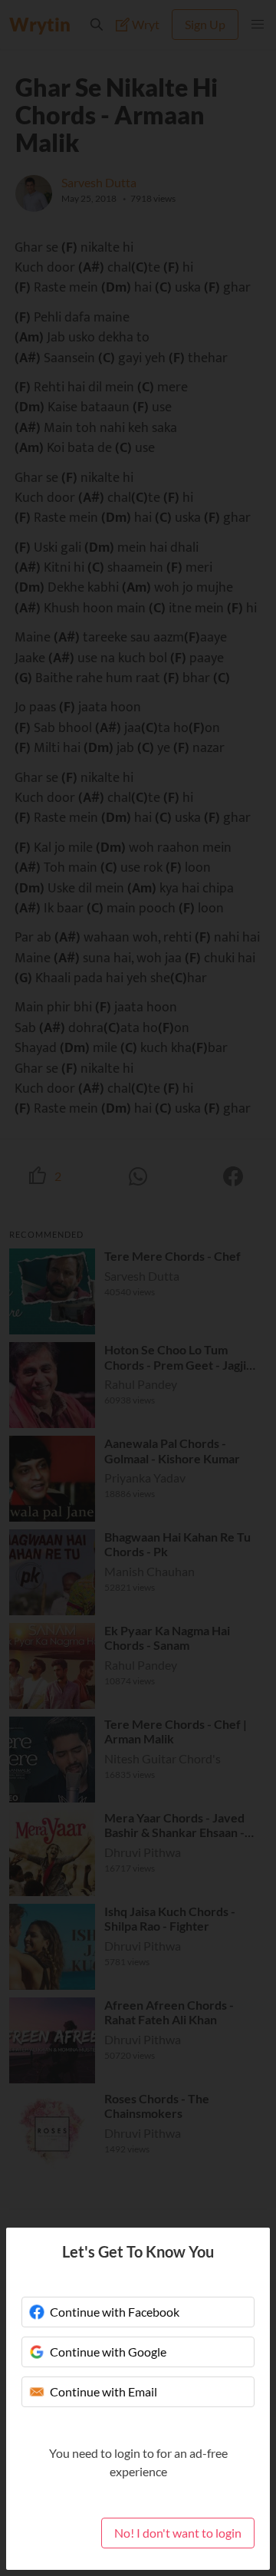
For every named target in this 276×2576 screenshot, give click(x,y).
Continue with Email (103, 2391)
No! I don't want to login (178, 2533)
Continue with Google (108, 2352)
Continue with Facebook (115, 2312)
